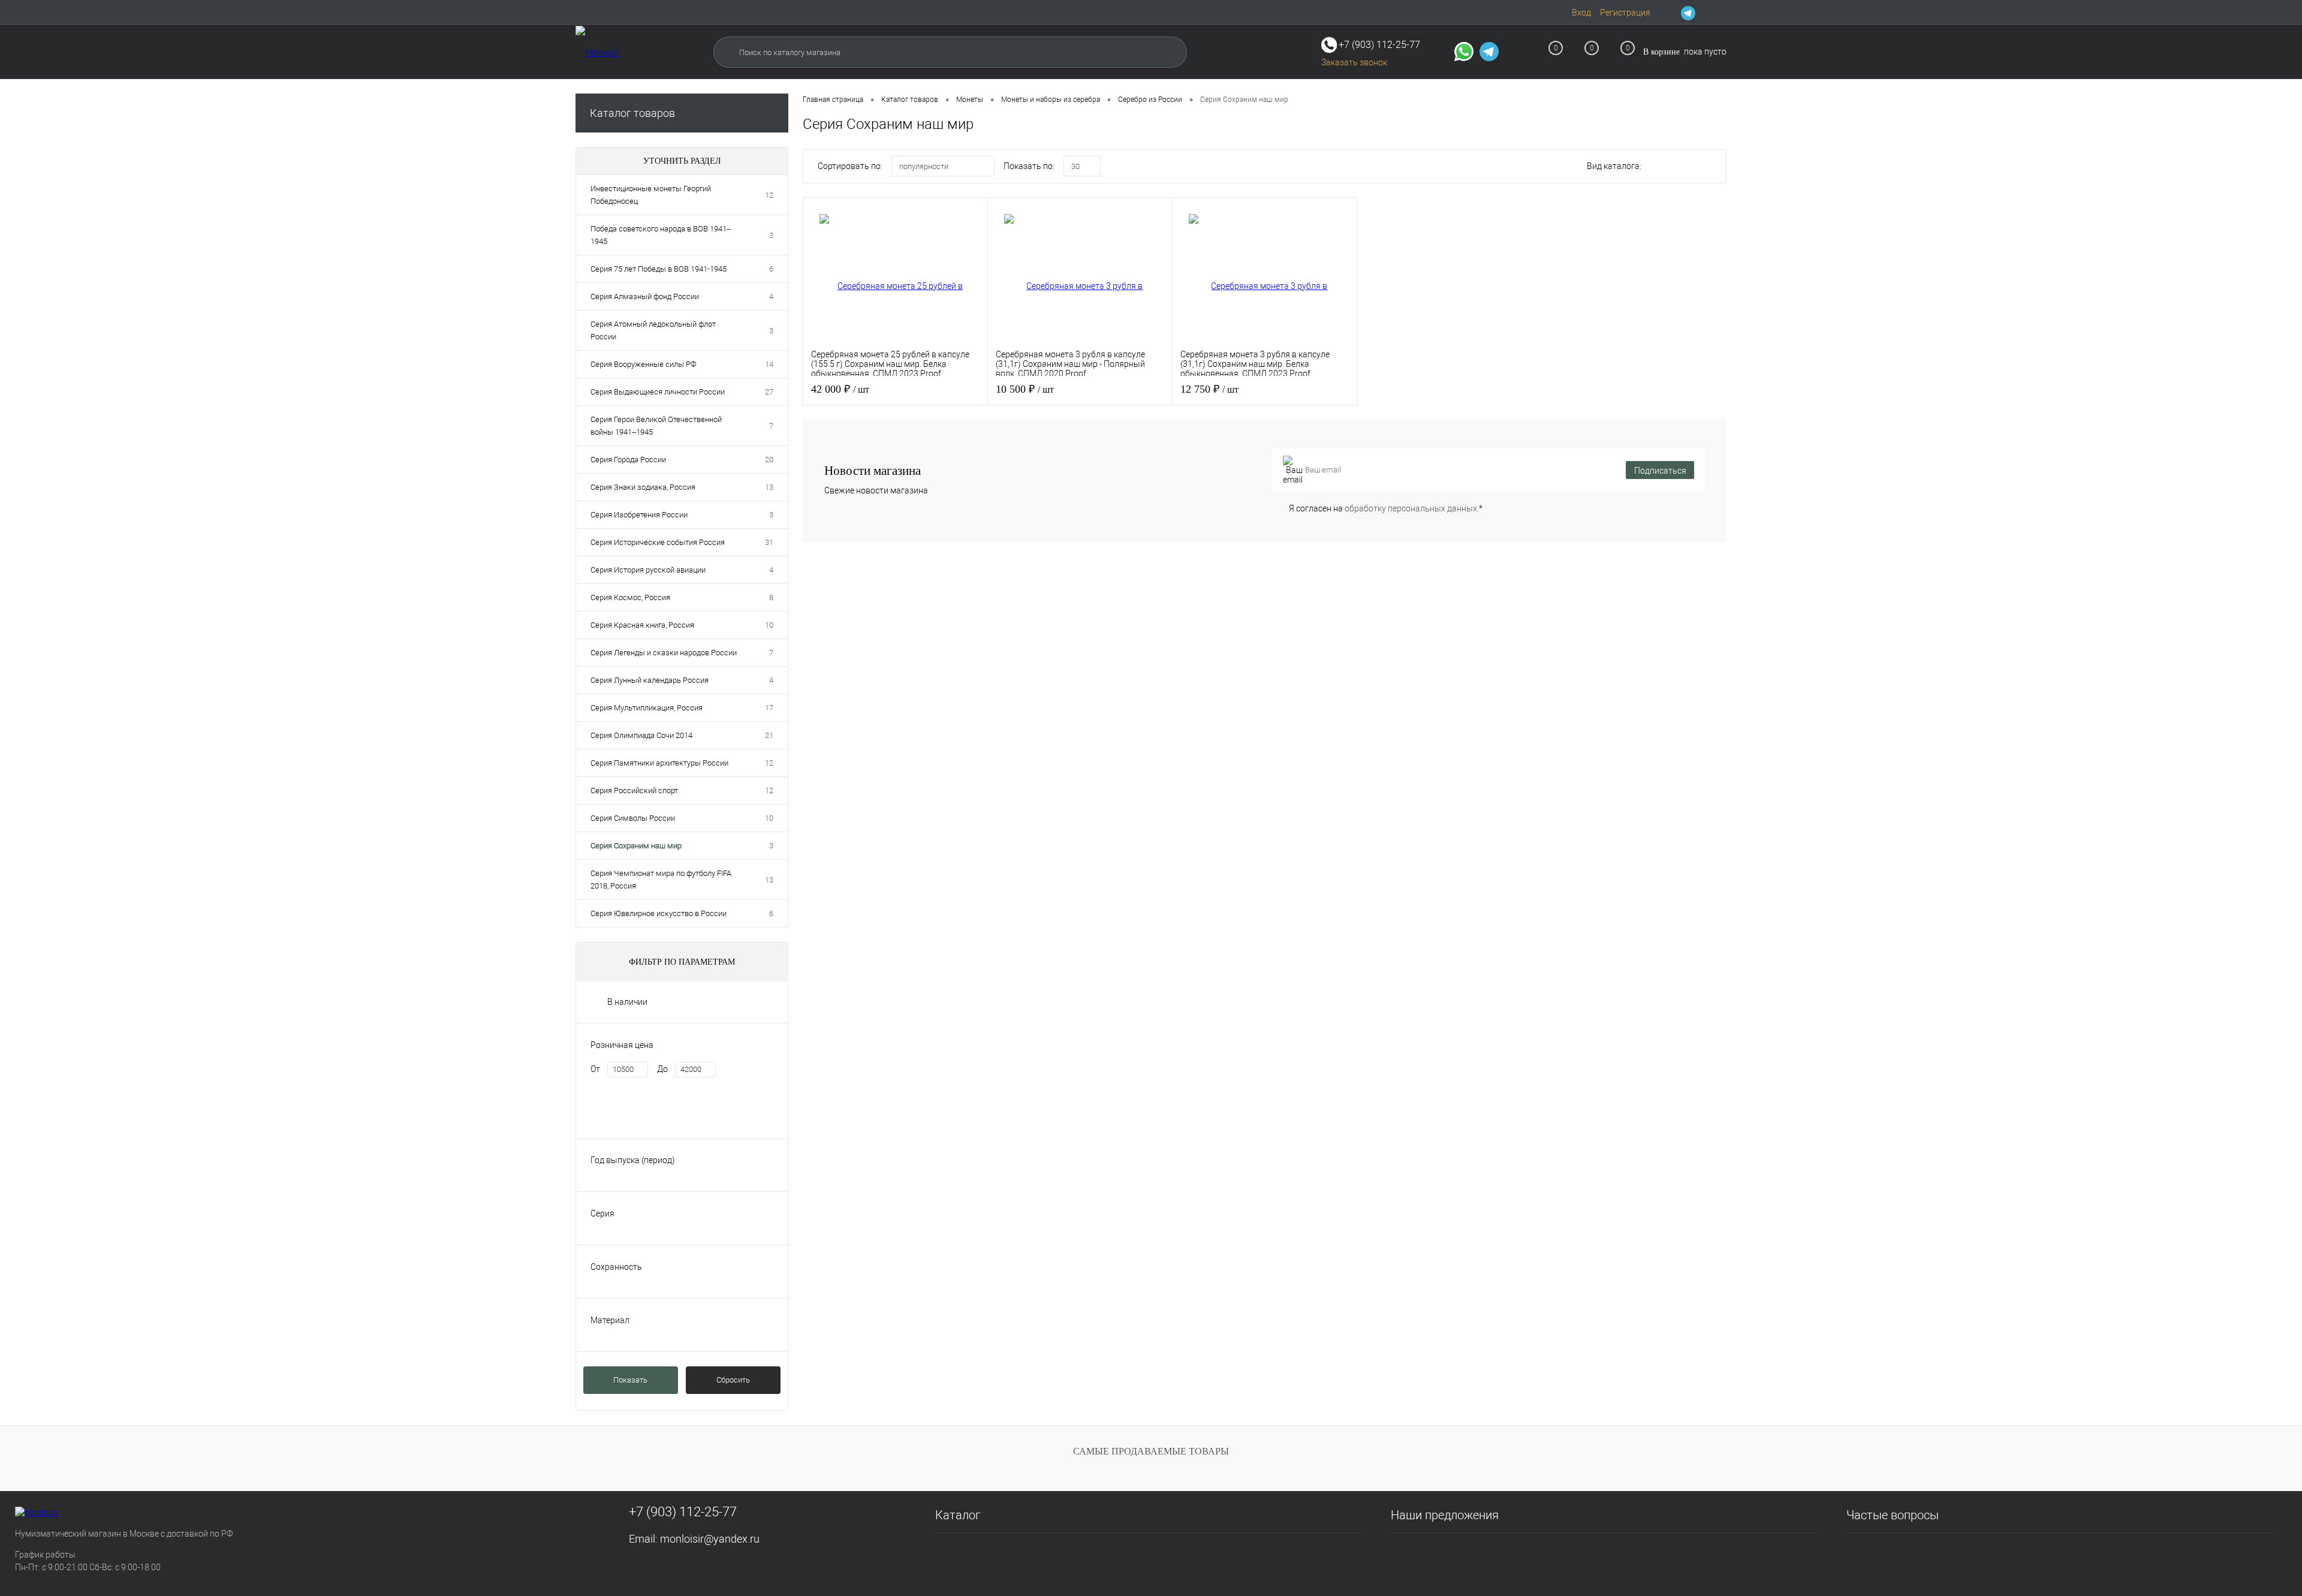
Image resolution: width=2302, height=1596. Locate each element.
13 (769, 487)
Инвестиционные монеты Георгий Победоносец (651, 195)
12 (769, 195)
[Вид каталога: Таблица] (1710, 168)
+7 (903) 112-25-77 (683, 1512)
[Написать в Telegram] (1489, 53)
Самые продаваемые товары (1151, 1451)
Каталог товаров (632, 113)
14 (769, 364)
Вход (1581, 13)
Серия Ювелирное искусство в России (659, 913)
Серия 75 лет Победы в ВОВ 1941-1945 (659, 269)
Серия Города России (628, 460)
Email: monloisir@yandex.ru (694, 1539)
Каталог (958, 1515)
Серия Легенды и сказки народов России (664, 653)
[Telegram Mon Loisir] (1688, 13)
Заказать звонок (1354, 62)
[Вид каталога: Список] (1685, 168)
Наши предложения (1445, 1515)
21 (769, 735)
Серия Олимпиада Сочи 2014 (641, 735)
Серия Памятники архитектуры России (659, 763)
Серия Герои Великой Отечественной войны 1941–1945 (656, 426)
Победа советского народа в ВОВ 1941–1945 (661, 235)
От (595, 1069)
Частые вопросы (1893, 1515)
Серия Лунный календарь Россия (650, 680)
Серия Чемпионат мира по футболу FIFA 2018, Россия (661, 880)
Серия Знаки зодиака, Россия (643, 487)
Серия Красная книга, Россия (642, 625)
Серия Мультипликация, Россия (647, 708)
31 (769, 542)
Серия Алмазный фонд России (645, 296)
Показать (630, 1380)
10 (769, 625)
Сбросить (733, 1380)
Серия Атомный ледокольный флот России (653, 330)
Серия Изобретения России (639, 515)
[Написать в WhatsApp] (1464, 53)
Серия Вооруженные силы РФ (644, 364)
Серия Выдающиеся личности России (658, 392)
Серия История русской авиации (648, 570)
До (662, 1069)
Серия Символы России (633, 818)
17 (769, 708)
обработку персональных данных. (1412, 508)
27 (769, 392)
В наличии (627, 1002)
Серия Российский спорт (634, 791)
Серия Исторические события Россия (658, 542)
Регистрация (1625, 13)
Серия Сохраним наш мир (636, 846)
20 (769, 460)
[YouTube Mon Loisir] (1719, 13)
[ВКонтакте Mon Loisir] (1704, 13)
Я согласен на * (1386, 508)
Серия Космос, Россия (630, 597)
